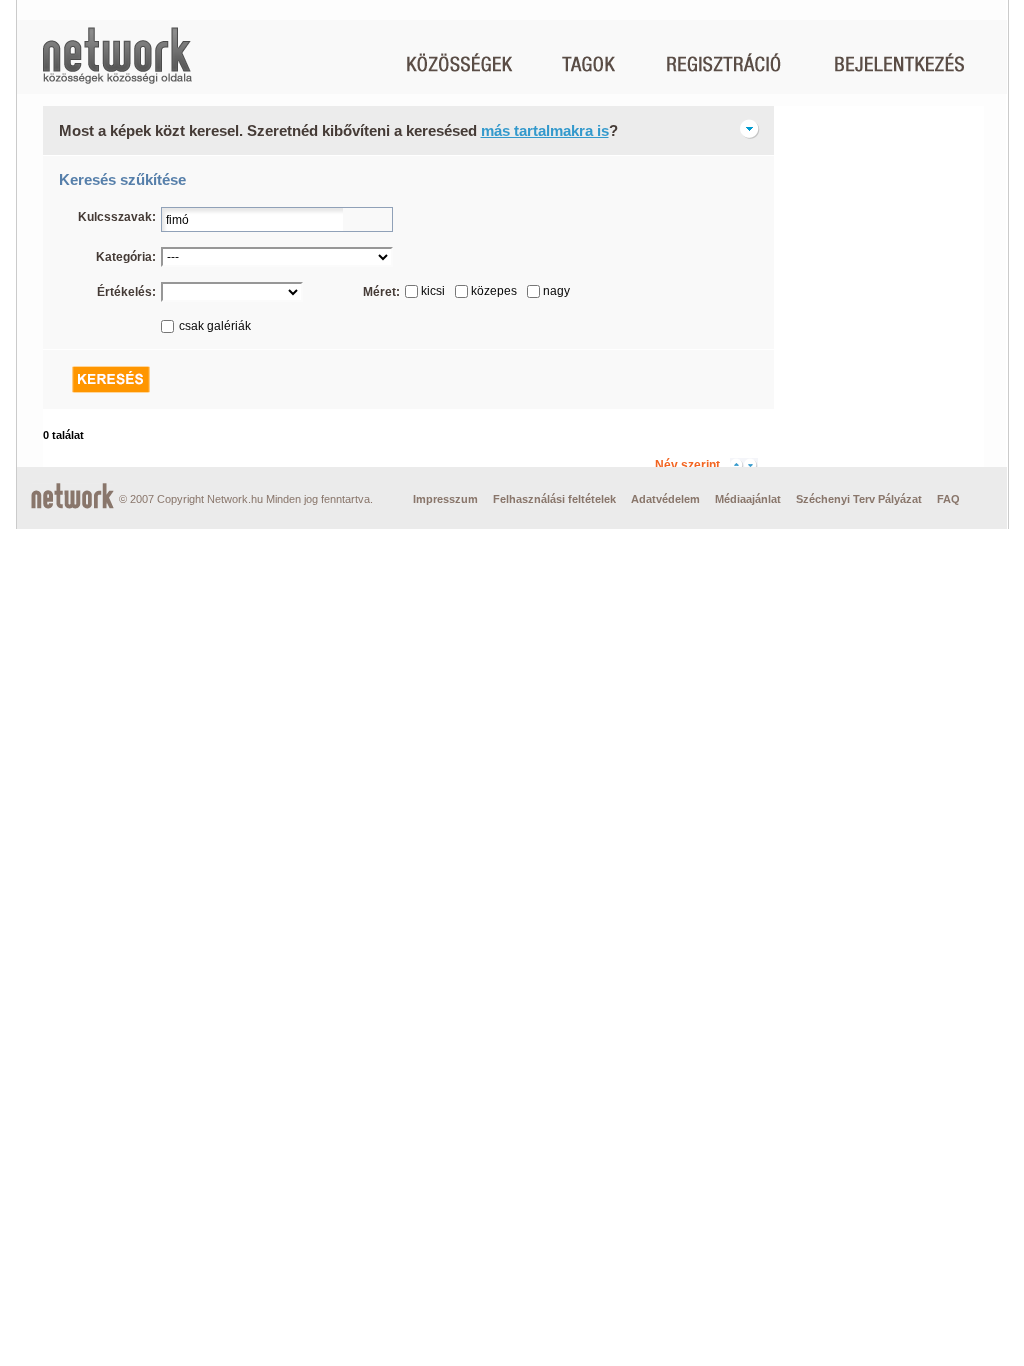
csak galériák (215, 326)
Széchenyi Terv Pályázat (859, 499)
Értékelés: (126, 292)
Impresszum (445, 499)
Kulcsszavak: (117, 217)
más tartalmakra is (545, 130)
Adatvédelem (665, 499)
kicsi (433, 291)
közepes (494, 291)
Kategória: (126, 257)
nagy (556, 291)
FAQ (948, 499)
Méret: (381, 292)
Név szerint (687, 465)
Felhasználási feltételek (554, 499)
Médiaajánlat (748, 499)
